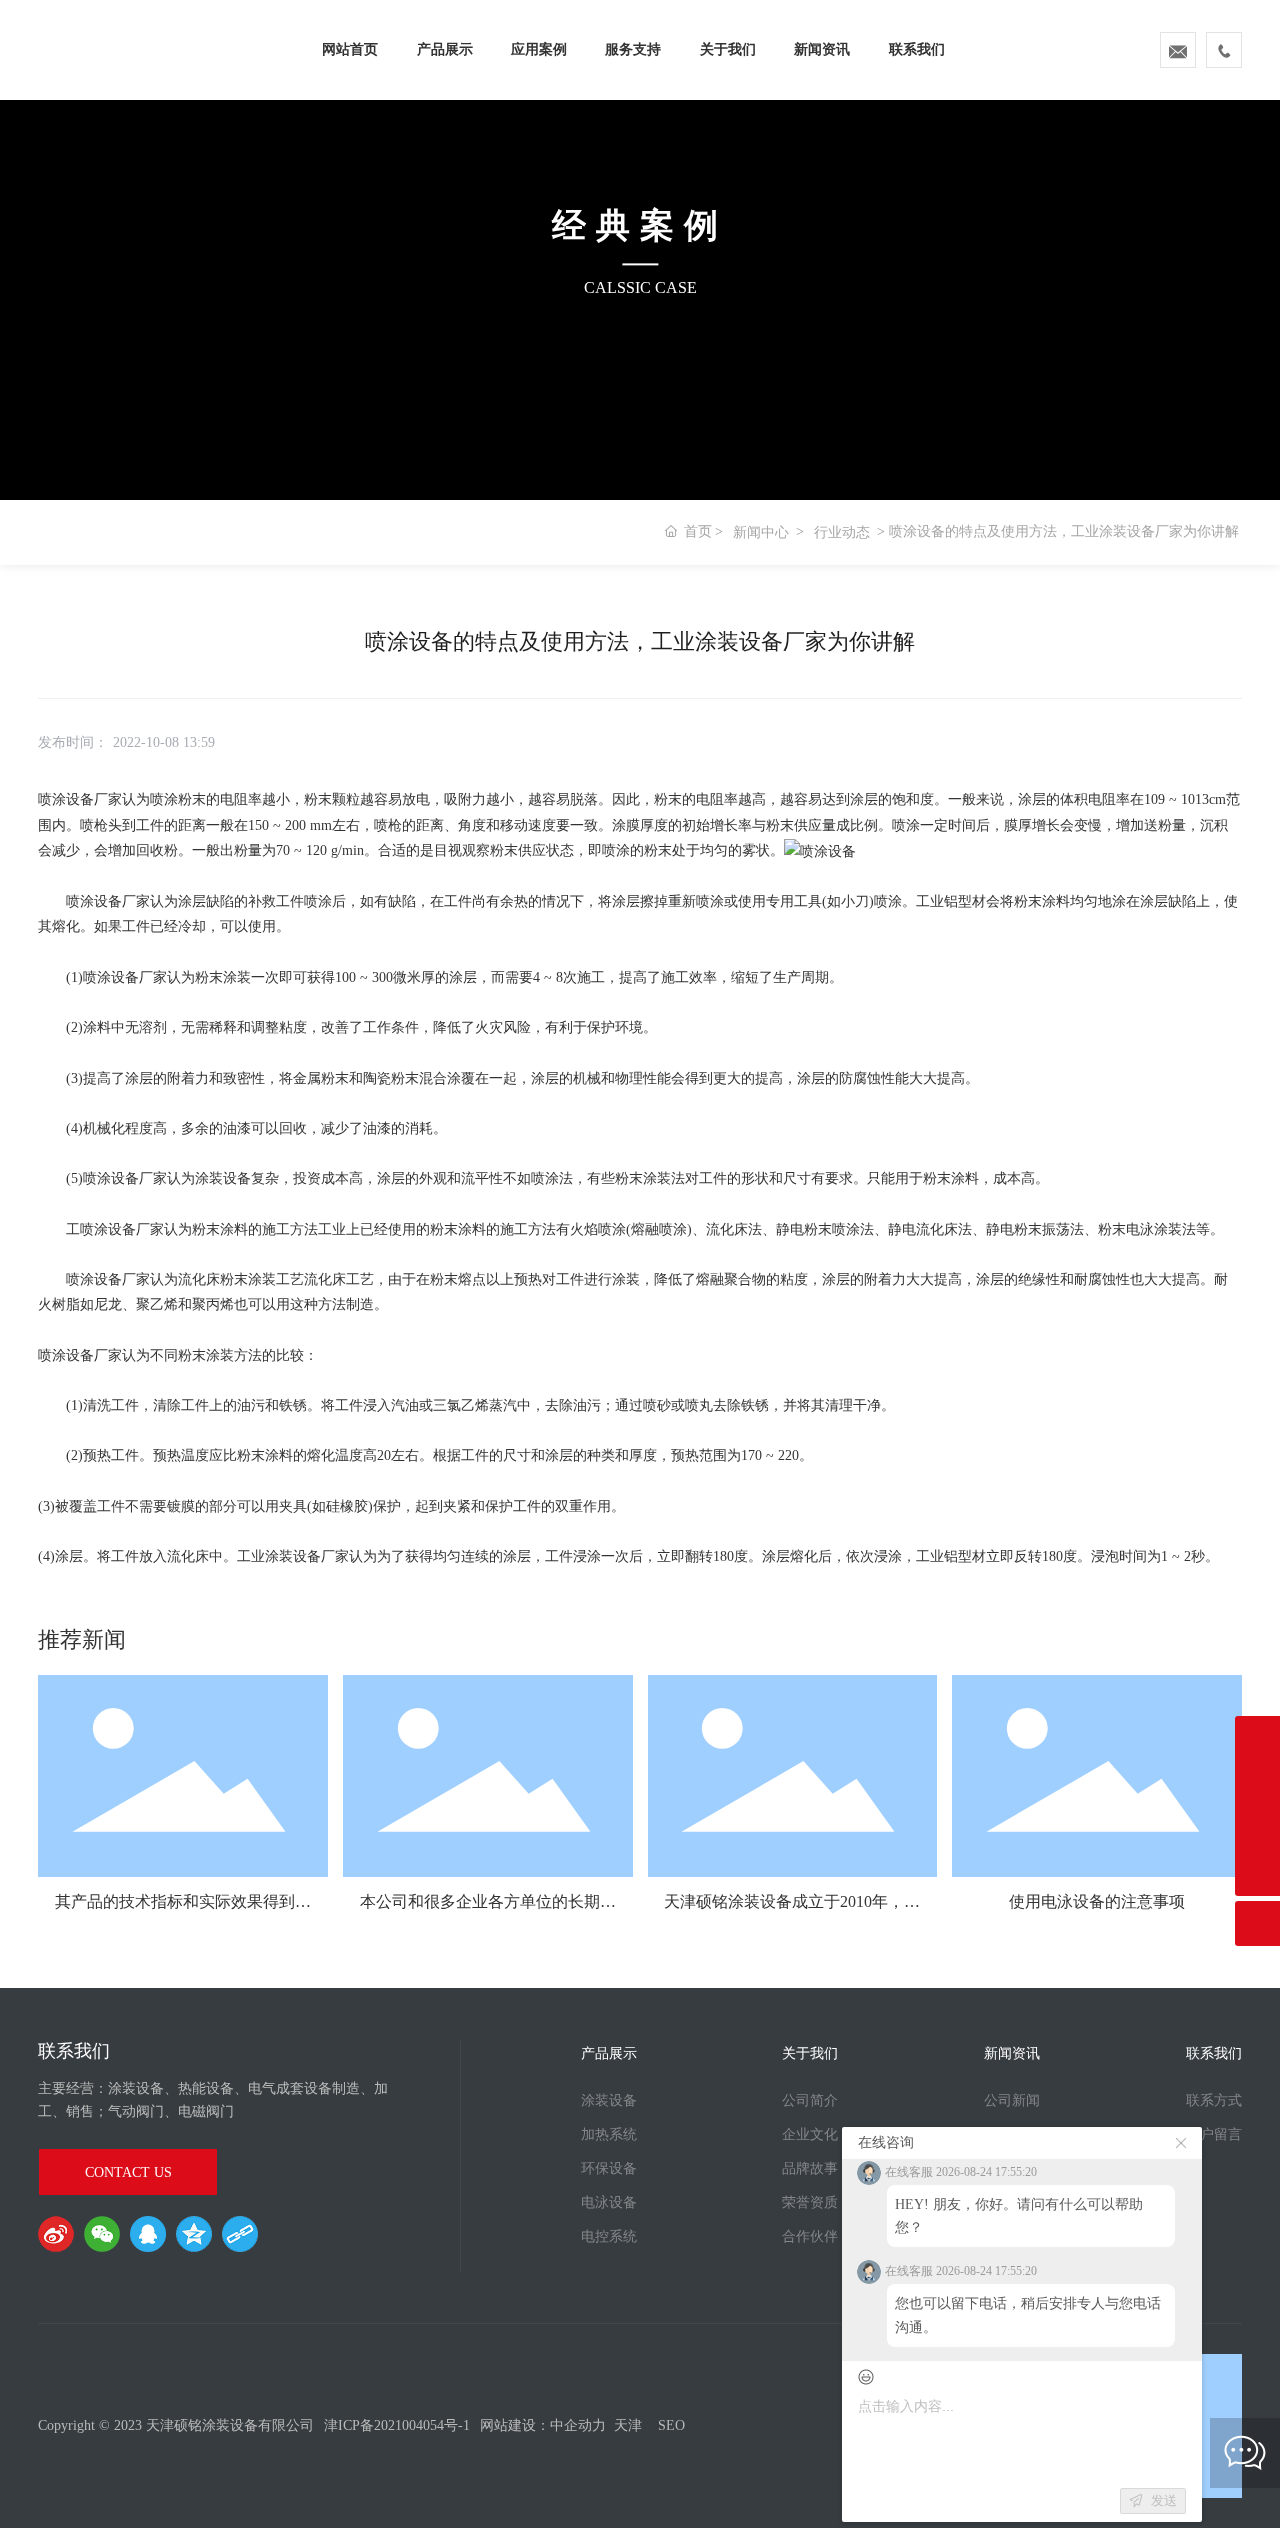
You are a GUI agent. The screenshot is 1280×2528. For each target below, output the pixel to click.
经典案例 (640, 225)
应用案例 (539, 49)
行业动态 (842, 532)
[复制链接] (240, 2234)
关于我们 (728, 49)
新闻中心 (761, 532)
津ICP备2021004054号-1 (397, 2425)
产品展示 (445, 49)
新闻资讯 (822, 49)
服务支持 (633, 49)
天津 (628, 2425)
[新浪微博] (56, 2234)
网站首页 (350, 49)
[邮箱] (1257, 1783)
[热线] (1257, 1828)
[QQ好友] (148, 2234)
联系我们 (917, 49)
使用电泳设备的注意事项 (1097, 1901)
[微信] (102, 2234)
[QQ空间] (194, 2234)
